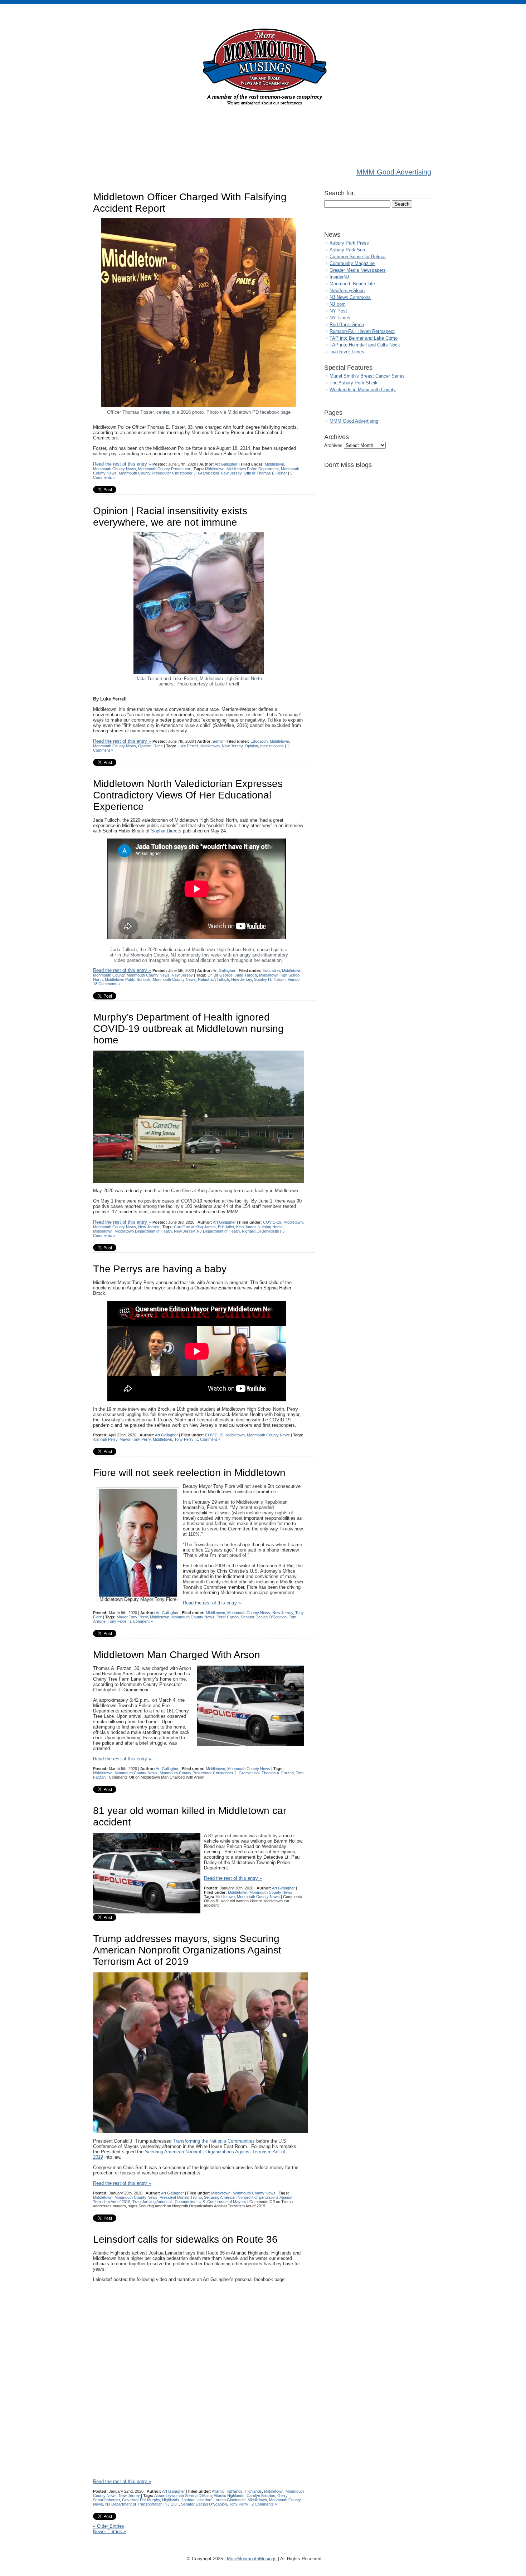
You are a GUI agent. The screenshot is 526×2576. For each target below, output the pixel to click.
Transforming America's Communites (164, 2202)
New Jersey (231, 473)
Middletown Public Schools (128, 979)
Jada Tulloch (246, 975)
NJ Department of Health (218, 1231)
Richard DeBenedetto (260, 1231)
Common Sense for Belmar (358, 257)
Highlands (253, 2491)
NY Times (340, 318)
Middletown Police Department (253, 469)
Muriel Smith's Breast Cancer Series (367, 376)
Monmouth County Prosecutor (164, 469)
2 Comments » (264, 2504)
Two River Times (347, 352)
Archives (333, 445)
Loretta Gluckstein (230, 2500)
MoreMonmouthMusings (252, 2559)
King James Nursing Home (259, 1227)
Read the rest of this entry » (122, 464)
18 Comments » (107, 984)
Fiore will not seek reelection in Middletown (189, 1473)
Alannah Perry (105, 1439)
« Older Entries (109, 2526)
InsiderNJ (339, 277)
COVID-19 (272, 1222)
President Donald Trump (181, 2197)
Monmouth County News (115, 469)
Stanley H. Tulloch (270, 979)
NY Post (338, 311)
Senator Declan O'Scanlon (264, 1617)
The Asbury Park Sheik (354, 383)
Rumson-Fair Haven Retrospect (362, 331)
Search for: (340, 193)
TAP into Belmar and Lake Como (364, 338)
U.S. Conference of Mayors (222, 2202)
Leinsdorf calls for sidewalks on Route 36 (185, 2239)
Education (259, 741)
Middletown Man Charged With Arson (177, 1655)
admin (218, 741)
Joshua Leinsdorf (196, 2500)
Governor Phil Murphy (141, 2500)
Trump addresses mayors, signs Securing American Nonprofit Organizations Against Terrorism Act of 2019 (187, 1950)
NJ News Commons (350, 297)
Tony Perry (184, 1439)
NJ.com (338, 304)
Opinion (145, 746)
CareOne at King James (195, 1227)
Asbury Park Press (349, 243)
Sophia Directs (167, 831)
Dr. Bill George (220, 975)
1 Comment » (208, 1439)
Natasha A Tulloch (213, 979)
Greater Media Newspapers (358, 270)
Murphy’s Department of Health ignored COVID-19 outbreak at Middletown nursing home (188, 1029)
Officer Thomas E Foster (265, 473)
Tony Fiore (117, 1621)
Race (158, 746)
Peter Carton (228, 1617)
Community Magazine (352, 263)
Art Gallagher (226, 464)
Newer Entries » (109, 2531)
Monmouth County (109, 975)
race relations (272, 746)
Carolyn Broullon (261, 2496)
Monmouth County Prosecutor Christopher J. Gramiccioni (169, 473)
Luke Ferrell (188, 746)
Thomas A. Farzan (278, 1773)
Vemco (294, 979)
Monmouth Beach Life (352, 284)
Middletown (274, 464)
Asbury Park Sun (347, 250)
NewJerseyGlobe (347, 291)
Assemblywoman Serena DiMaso (183, 2496)
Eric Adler (226, 1227)
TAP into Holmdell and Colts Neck (365, 345)
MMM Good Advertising (394, 172)
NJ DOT (172, 2504)
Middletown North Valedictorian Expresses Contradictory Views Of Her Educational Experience (188, 795)
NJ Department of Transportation (134, 2504)
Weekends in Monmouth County (363, 390)
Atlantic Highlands (227, 2491)
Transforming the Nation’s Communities (214, 2141)
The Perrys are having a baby (160, 1269)
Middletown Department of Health (143, 1231)
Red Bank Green (347, 325)
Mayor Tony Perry (135, 1439)
